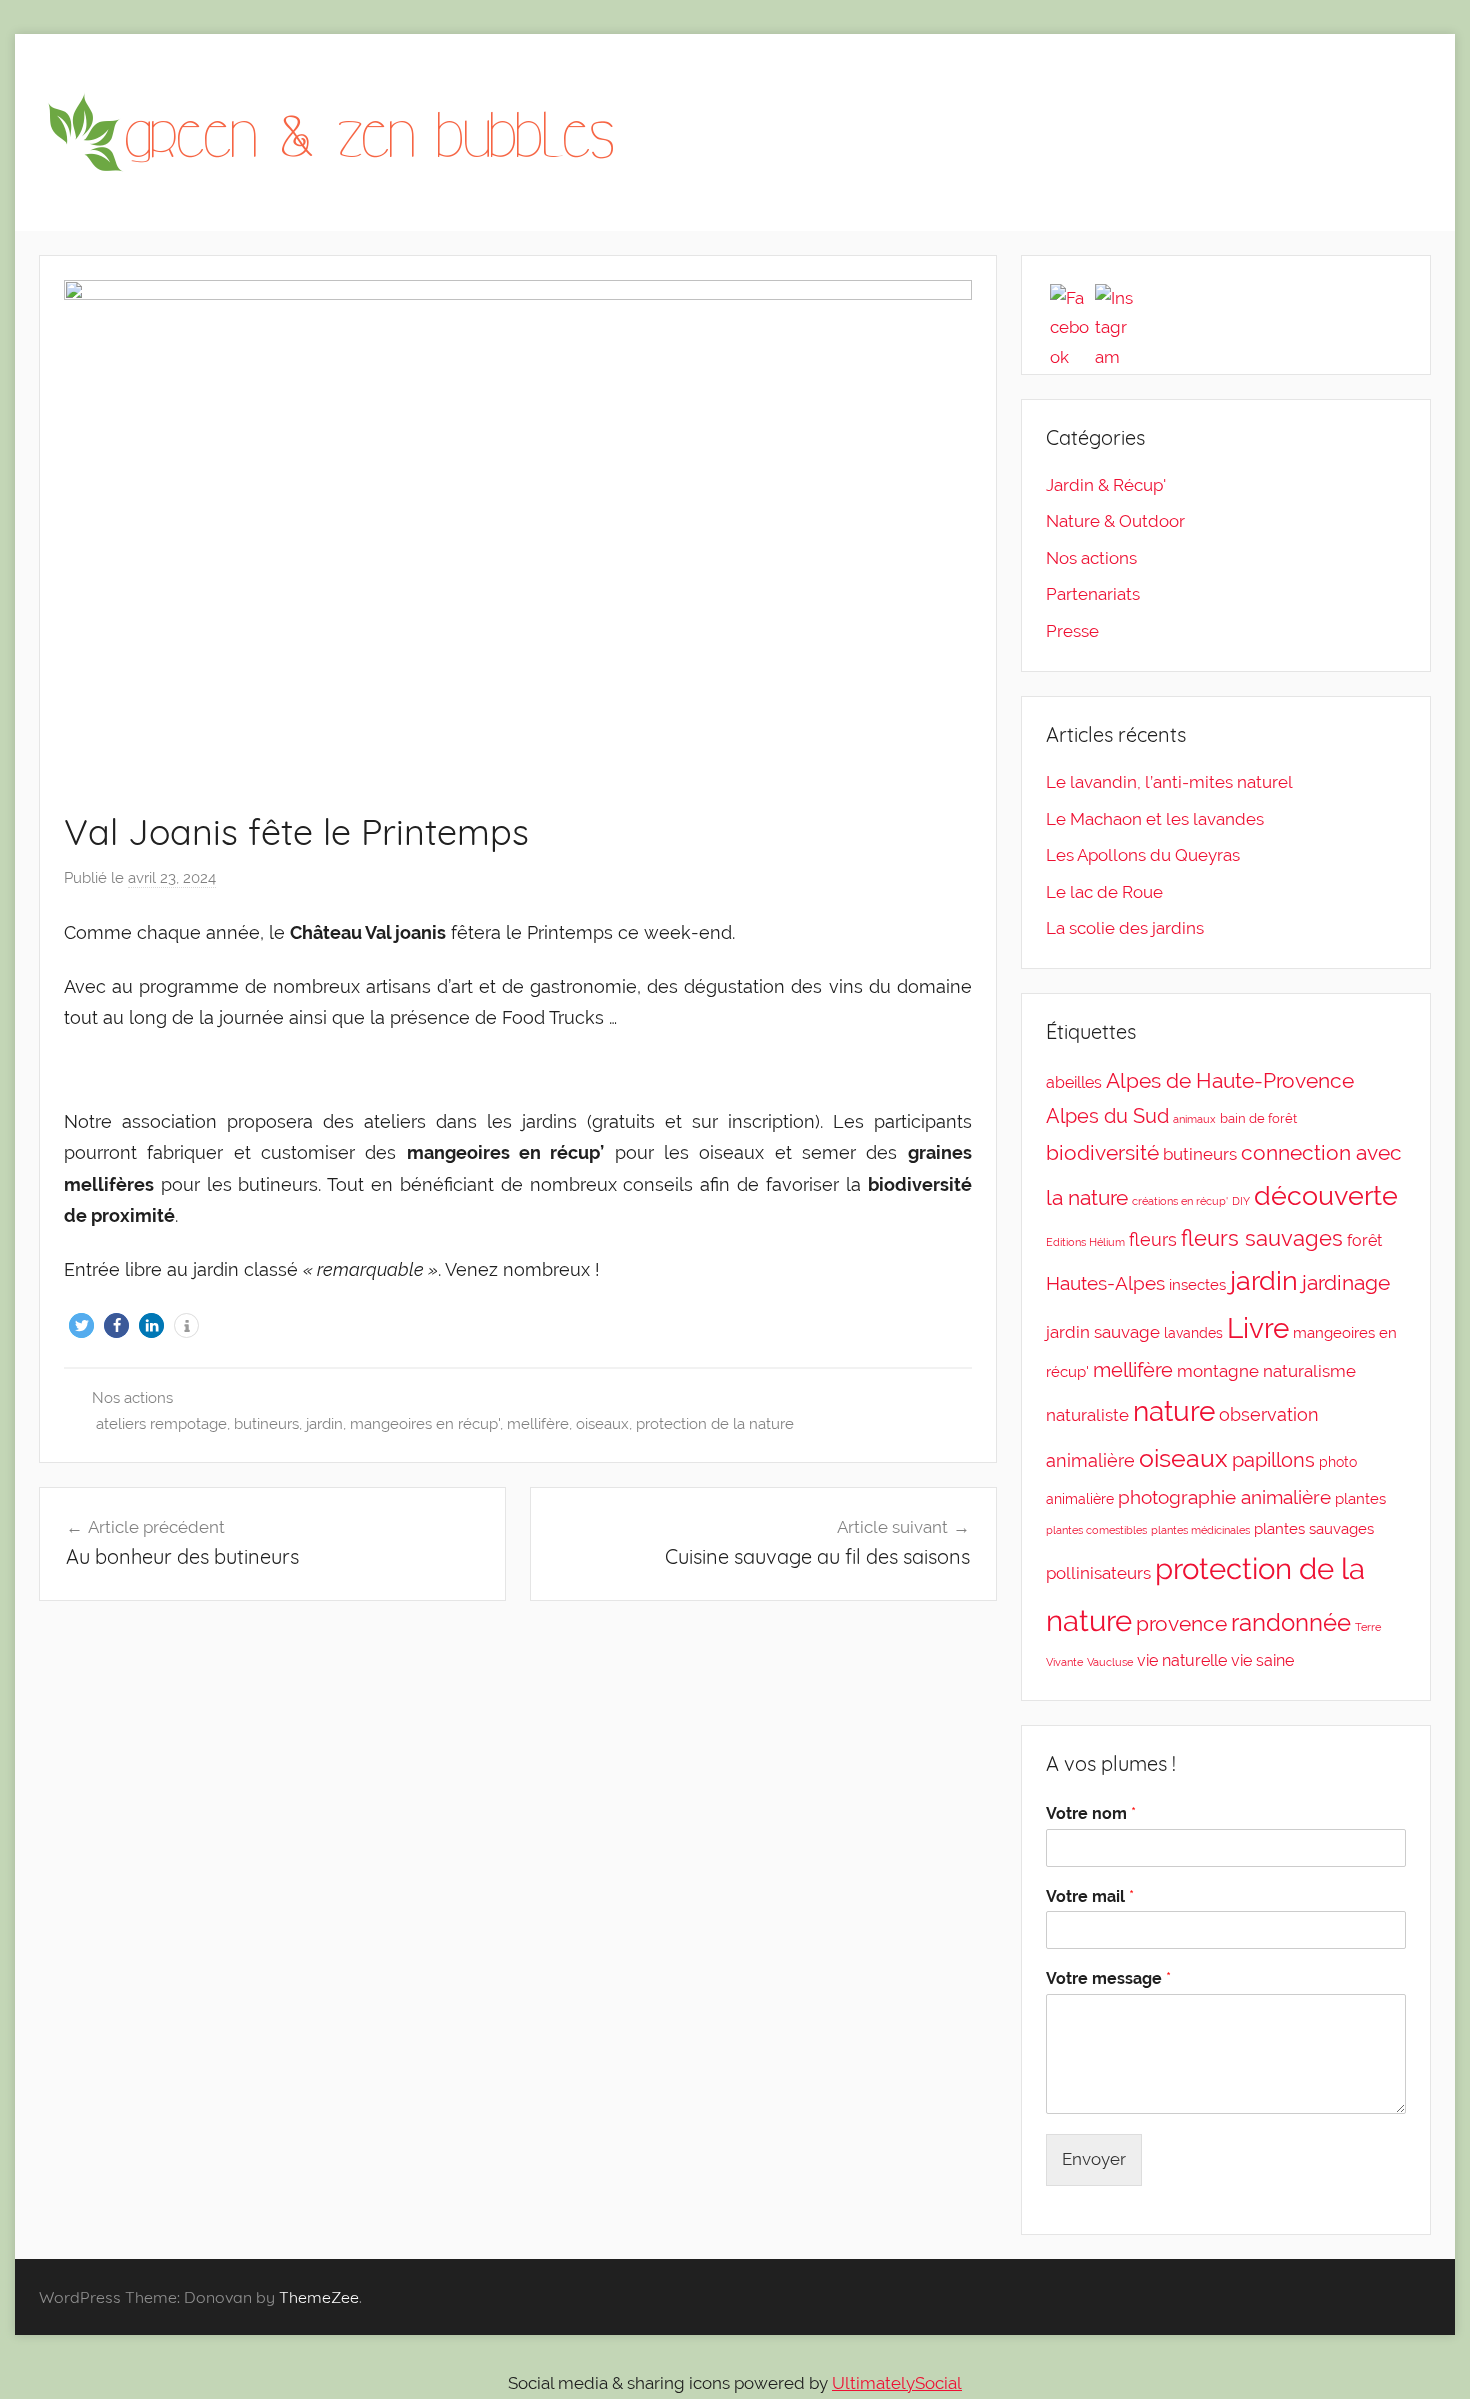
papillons (1273, 1460)
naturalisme (1309, 1371)
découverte (1326, 1195)
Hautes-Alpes (1105, 1283)
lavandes (1193, 1333)
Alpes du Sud (1107, 1116)
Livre (1258, 1328)
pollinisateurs (1098, 1573)
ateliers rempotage (161, 1424)
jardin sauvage (1103, 1332)
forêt (1364, 1240)
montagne (1218, 1371)
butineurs (266, 1424)
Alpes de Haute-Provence (1230, 1080)
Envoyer (1094, 2159)
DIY (1241, 1201)
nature (1174, 1411)
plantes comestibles (1096, 1530)
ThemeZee (319, 2297)
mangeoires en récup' (425, 1424)
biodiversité (1102, 1153)
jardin (324, 1424)
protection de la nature (715, 1424)
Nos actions (132, 1398)
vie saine (1262, 1660)
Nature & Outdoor (1115, 521)
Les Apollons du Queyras (1143, 855)
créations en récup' (1180, 1201)
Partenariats (1093, 594)
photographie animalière (1224, 1497)
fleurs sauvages (1262, 1238)
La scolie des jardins (1125, 928)
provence (1181, 1624)
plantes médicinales (1200, 1530)
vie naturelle (1182, 1660)
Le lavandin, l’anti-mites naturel (1169, 782)
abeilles (1074, 1082)
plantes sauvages (1314, 1528)
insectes (1197, 1285)
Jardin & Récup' (1106, 485)
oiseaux (602, 1424)
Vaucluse (1110, 1662)
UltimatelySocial (897, 2383)
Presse (1072, 631)
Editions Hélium (1085, 1242)
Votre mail (1090, 1896)
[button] (81, 1325)
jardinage (1346, 1282)
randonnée (1291, 1623)
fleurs (1153, 1239)
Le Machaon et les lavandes (1155, 819)
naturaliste (1087, 1415)
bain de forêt (1258, 1118)
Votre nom (1091, 1813)
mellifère (538, 1424)
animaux (1194, 1119)
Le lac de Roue (1104, 892)
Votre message (1108, 1978)
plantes (1360, 1499)
